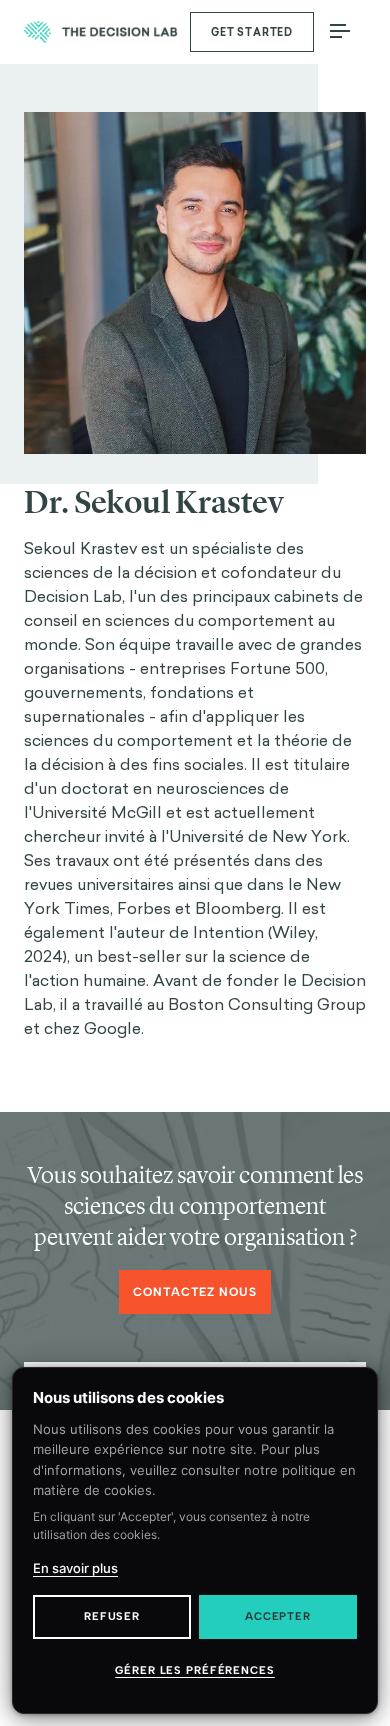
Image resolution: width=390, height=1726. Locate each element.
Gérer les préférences (194, 1670)
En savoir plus (75, 1568)
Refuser (112, 1616)
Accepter (278, 1616)
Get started (252, 32)
